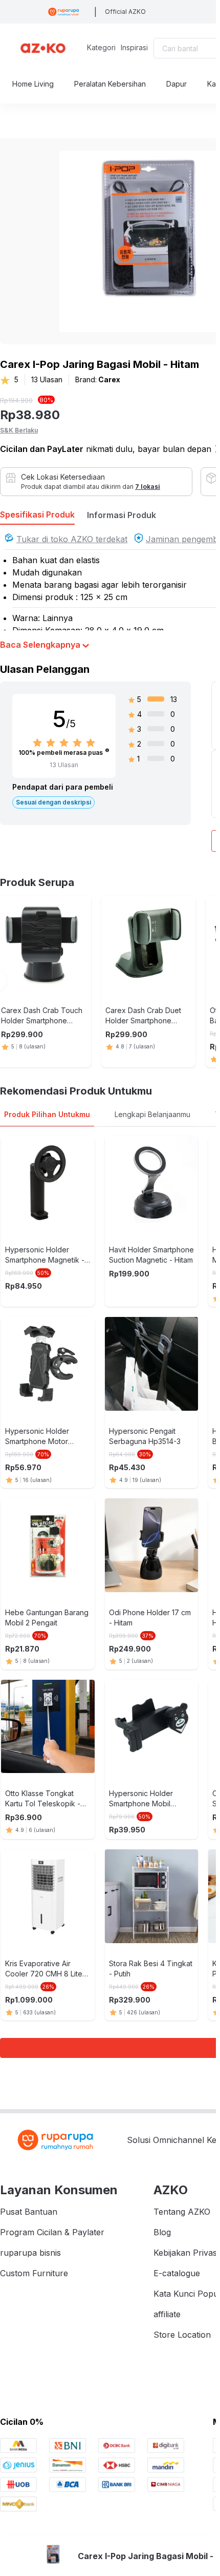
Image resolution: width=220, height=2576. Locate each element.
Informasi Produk (122, 515)
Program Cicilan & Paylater (52, 2232)
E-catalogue (177, 2273)
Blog (162, 2232)
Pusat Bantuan (29, 2212)
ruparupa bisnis (30, 2253)
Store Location (182, 2335)
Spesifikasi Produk (37, 514)
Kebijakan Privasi (186, 2253)
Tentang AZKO (182, 2212)
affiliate (167, 2314)
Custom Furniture (34, 2273)
